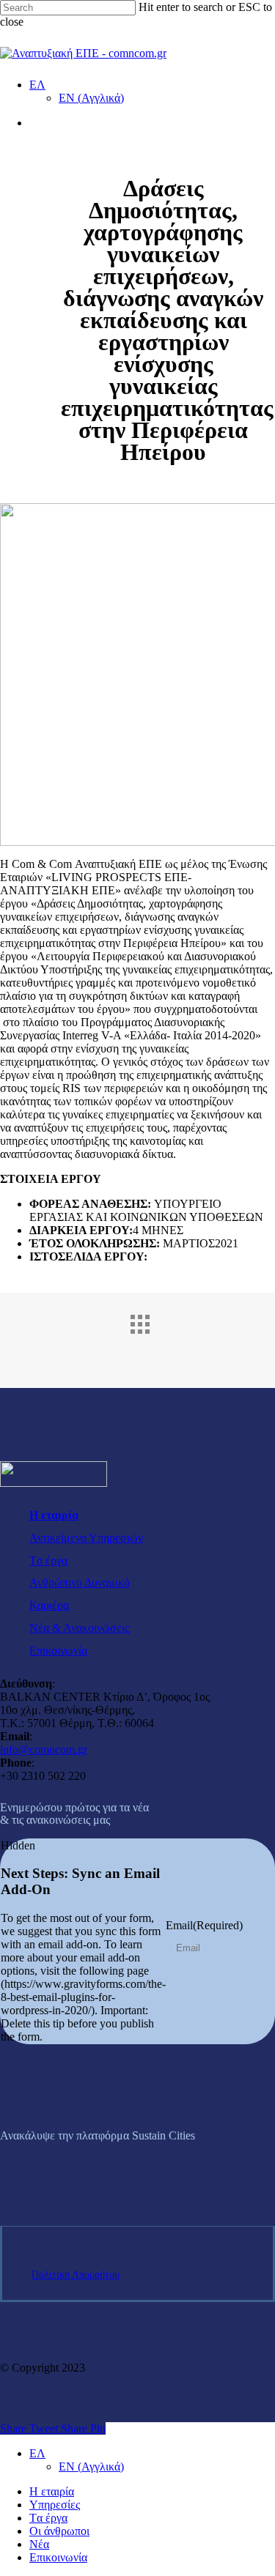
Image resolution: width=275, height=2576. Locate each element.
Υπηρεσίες (55, 2505)
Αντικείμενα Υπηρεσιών (86, 1538)
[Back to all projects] (153, 1337)
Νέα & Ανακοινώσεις (79, 1628)
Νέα (39, 2544)
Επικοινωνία (58, 1651)
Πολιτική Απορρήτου (76, 2275)
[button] (69, 2160)
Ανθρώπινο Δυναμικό (80, 1582)
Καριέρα (49, 1605)
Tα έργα (48, 1560)
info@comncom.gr (44, 1749)
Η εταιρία (54, 1515)
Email (204, 1925)
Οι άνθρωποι (59, 2531)
